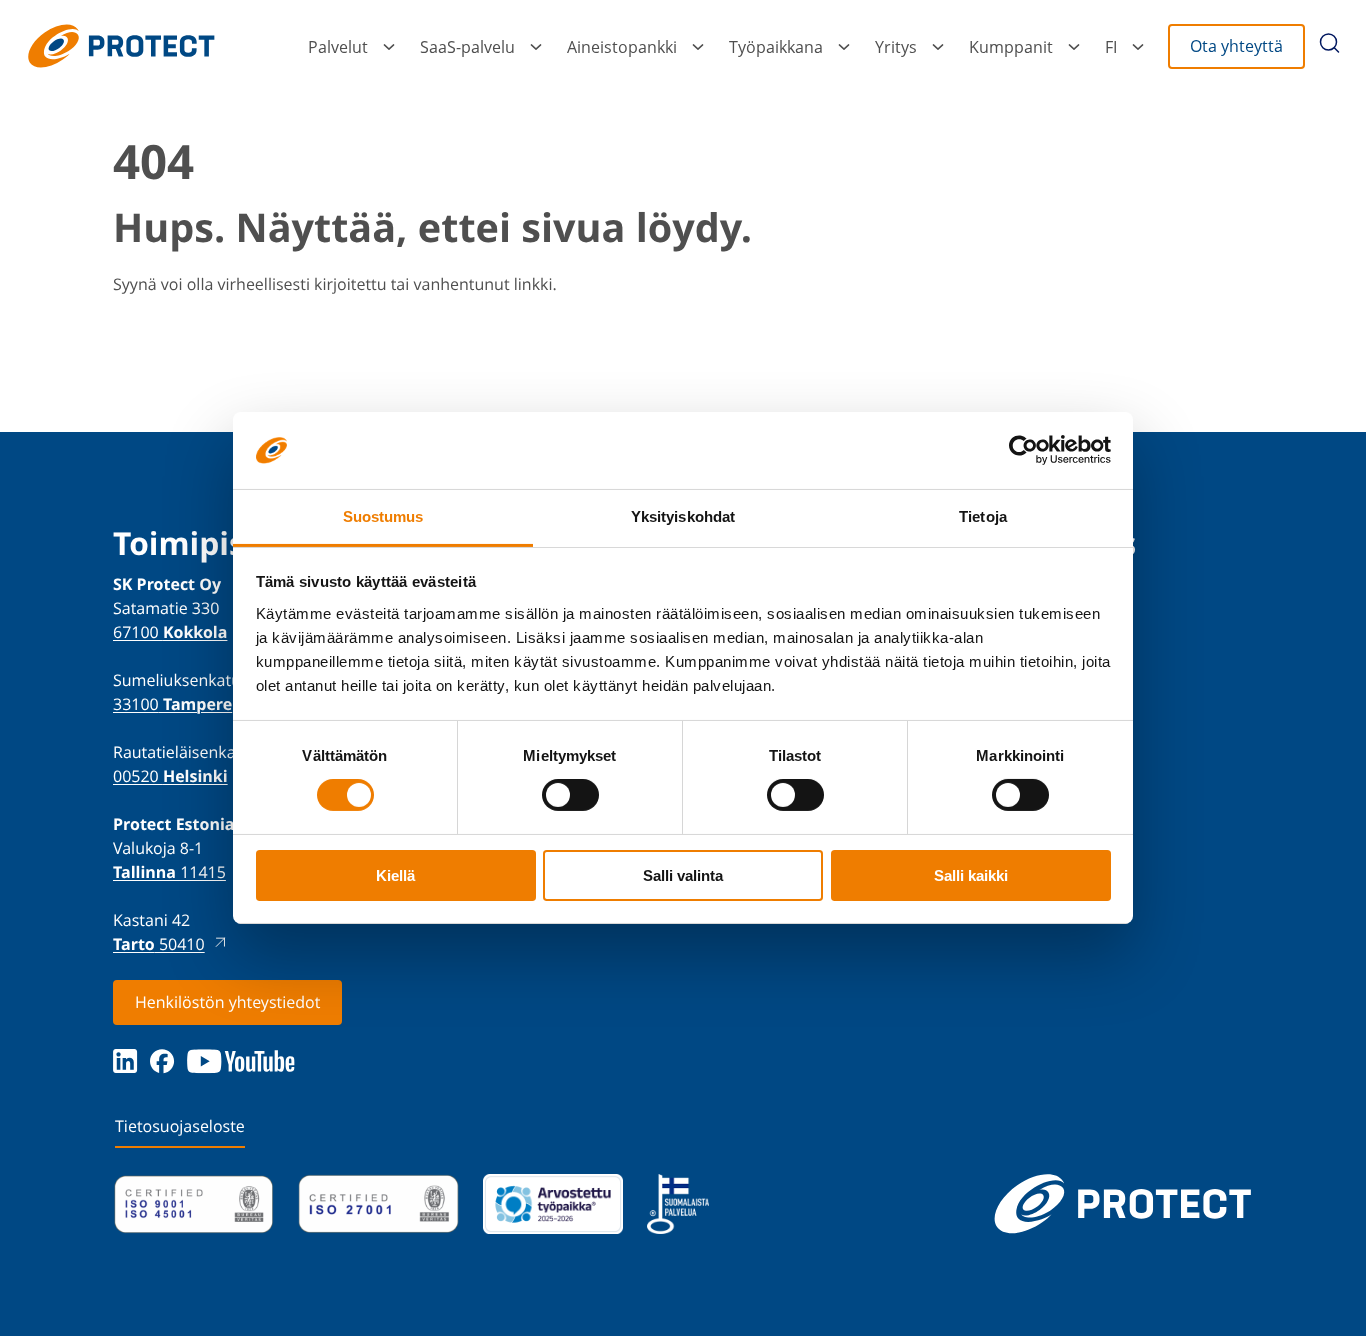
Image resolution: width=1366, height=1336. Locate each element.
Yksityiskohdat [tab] (683, 516)
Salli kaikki (971, 875)
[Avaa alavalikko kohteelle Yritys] (938, 47)
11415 (169, 872)
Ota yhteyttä (1236, 46)
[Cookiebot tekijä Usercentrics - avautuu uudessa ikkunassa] (1023, 450)
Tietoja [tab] (983, 516)
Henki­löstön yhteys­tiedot (227, 1002)
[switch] (570, 795)
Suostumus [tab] (383, 516)
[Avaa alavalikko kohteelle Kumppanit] (1074, 47)
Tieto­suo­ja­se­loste (180, 1126)
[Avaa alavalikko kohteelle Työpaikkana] (844, 47)
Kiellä (395, 875)
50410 (159, 944)
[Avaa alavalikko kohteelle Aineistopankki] (698, 47)
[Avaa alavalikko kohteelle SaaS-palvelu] (536, 47)
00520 (170, 776)
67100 (170, 632)
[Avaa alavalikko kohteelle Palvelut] (389, 47)
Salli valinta (683, 875)
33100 (172, 704)
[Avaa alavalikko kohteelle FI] (1138, 47)
